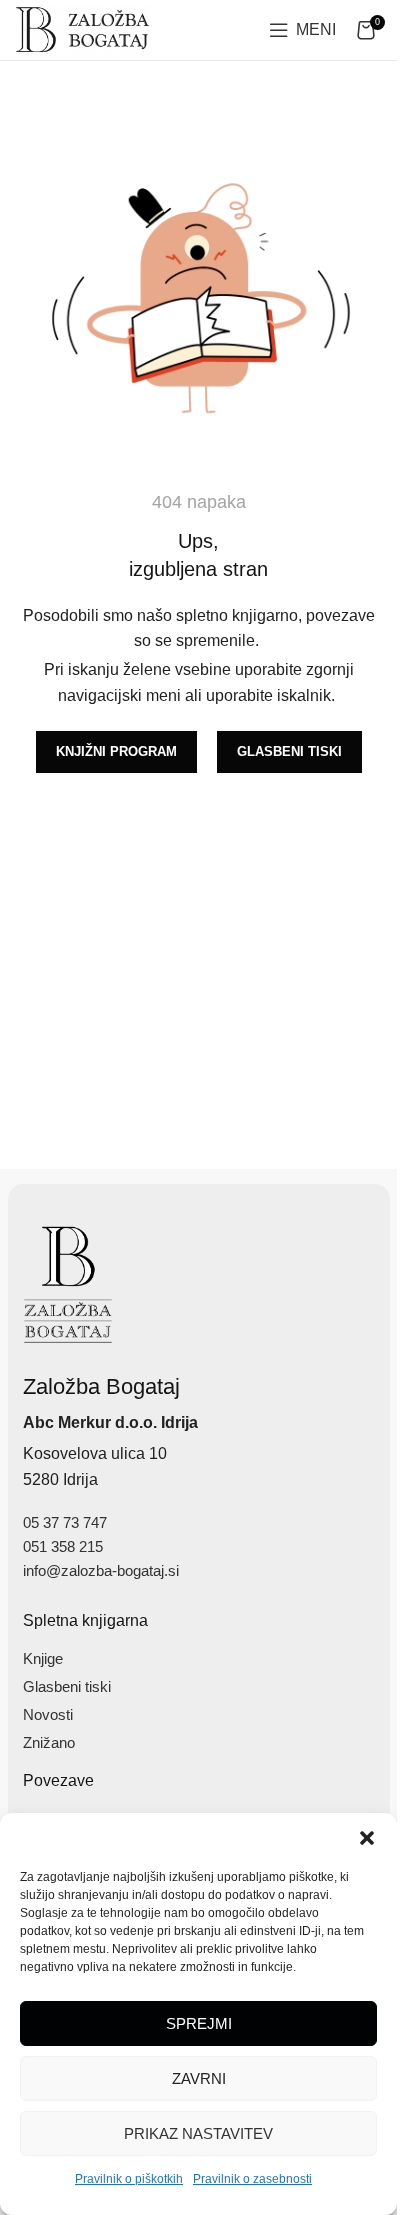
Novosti (48, 1714)
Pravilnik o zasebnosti (252, 2179)
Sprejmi (199, 2023)
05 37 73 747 (65, 1522)
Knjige (43, 1658)
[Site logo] (83, 28)
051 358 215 (63, 1546)
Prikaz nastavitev (198, 2133)
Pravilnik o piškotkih (129, 2179)
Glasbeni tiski (67, 1686)
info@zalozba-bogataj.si (101, 1570)
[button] (367, 1838)
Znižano (49, 1742)
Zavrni (199, 2078)
